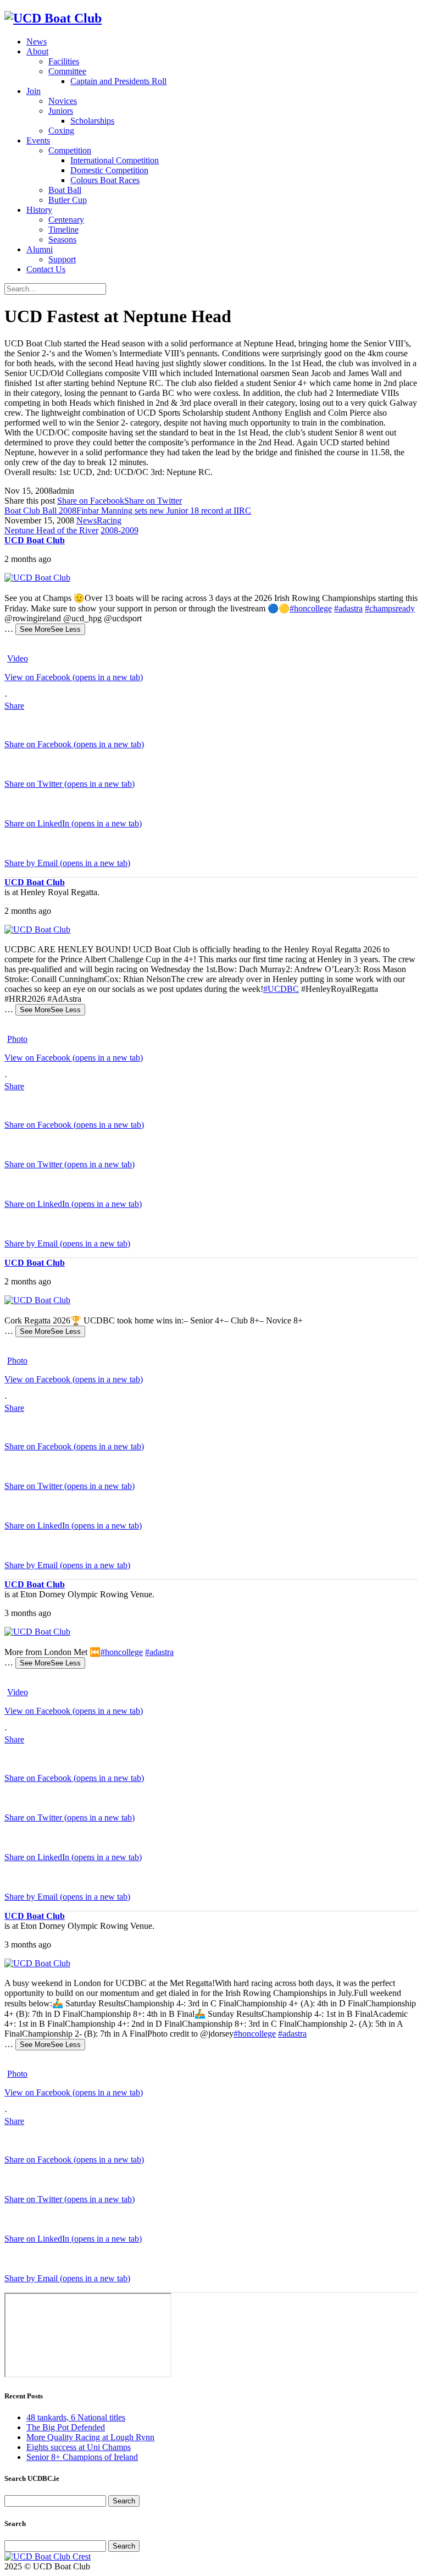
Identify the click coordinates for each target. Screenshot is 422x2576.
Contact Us (46, 269)
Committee (67, 71)
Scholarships (92, 121)
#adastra (348, 608)
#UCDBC (281, 989)
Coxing (61, 131)
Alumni (40, 249)
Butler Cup (68, 200)
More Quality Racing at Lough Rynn (90, 2437)
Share (14, 706)
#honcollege (311, 608)
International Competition (115, 160)
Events (38, 140)
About (37, 51)
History (39, 210)
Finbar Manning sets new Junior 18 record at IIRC (164, 511)
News (37, 42)
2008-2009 (120, 530)
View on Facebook (74, 677)
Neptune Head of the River (51, 530)
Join (34, 91)
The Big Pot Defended (66, 2427)
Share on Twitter (153, 501)
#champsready (390, 608)
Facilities (64, 61)
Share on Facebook (91, 501)
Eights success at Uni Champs (79, 2447)
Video (18, 658)
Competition (70, 150)
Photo (17, 1039)
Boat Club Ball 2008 (40, 511)
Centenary (66, 220)
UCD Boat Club (35, 540)
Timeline (63, 230)
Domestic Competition (109, 170)
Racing (109, 520)
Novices (63, 101)
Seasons (62, 239)
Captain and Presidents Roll (118, 81)
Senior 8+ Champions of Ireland (82, 2457)
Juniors (61, 111)
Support (62, 259)
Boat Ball (65, 190)
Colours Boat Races (105, 180)
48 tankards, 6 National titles (76, 2417)
